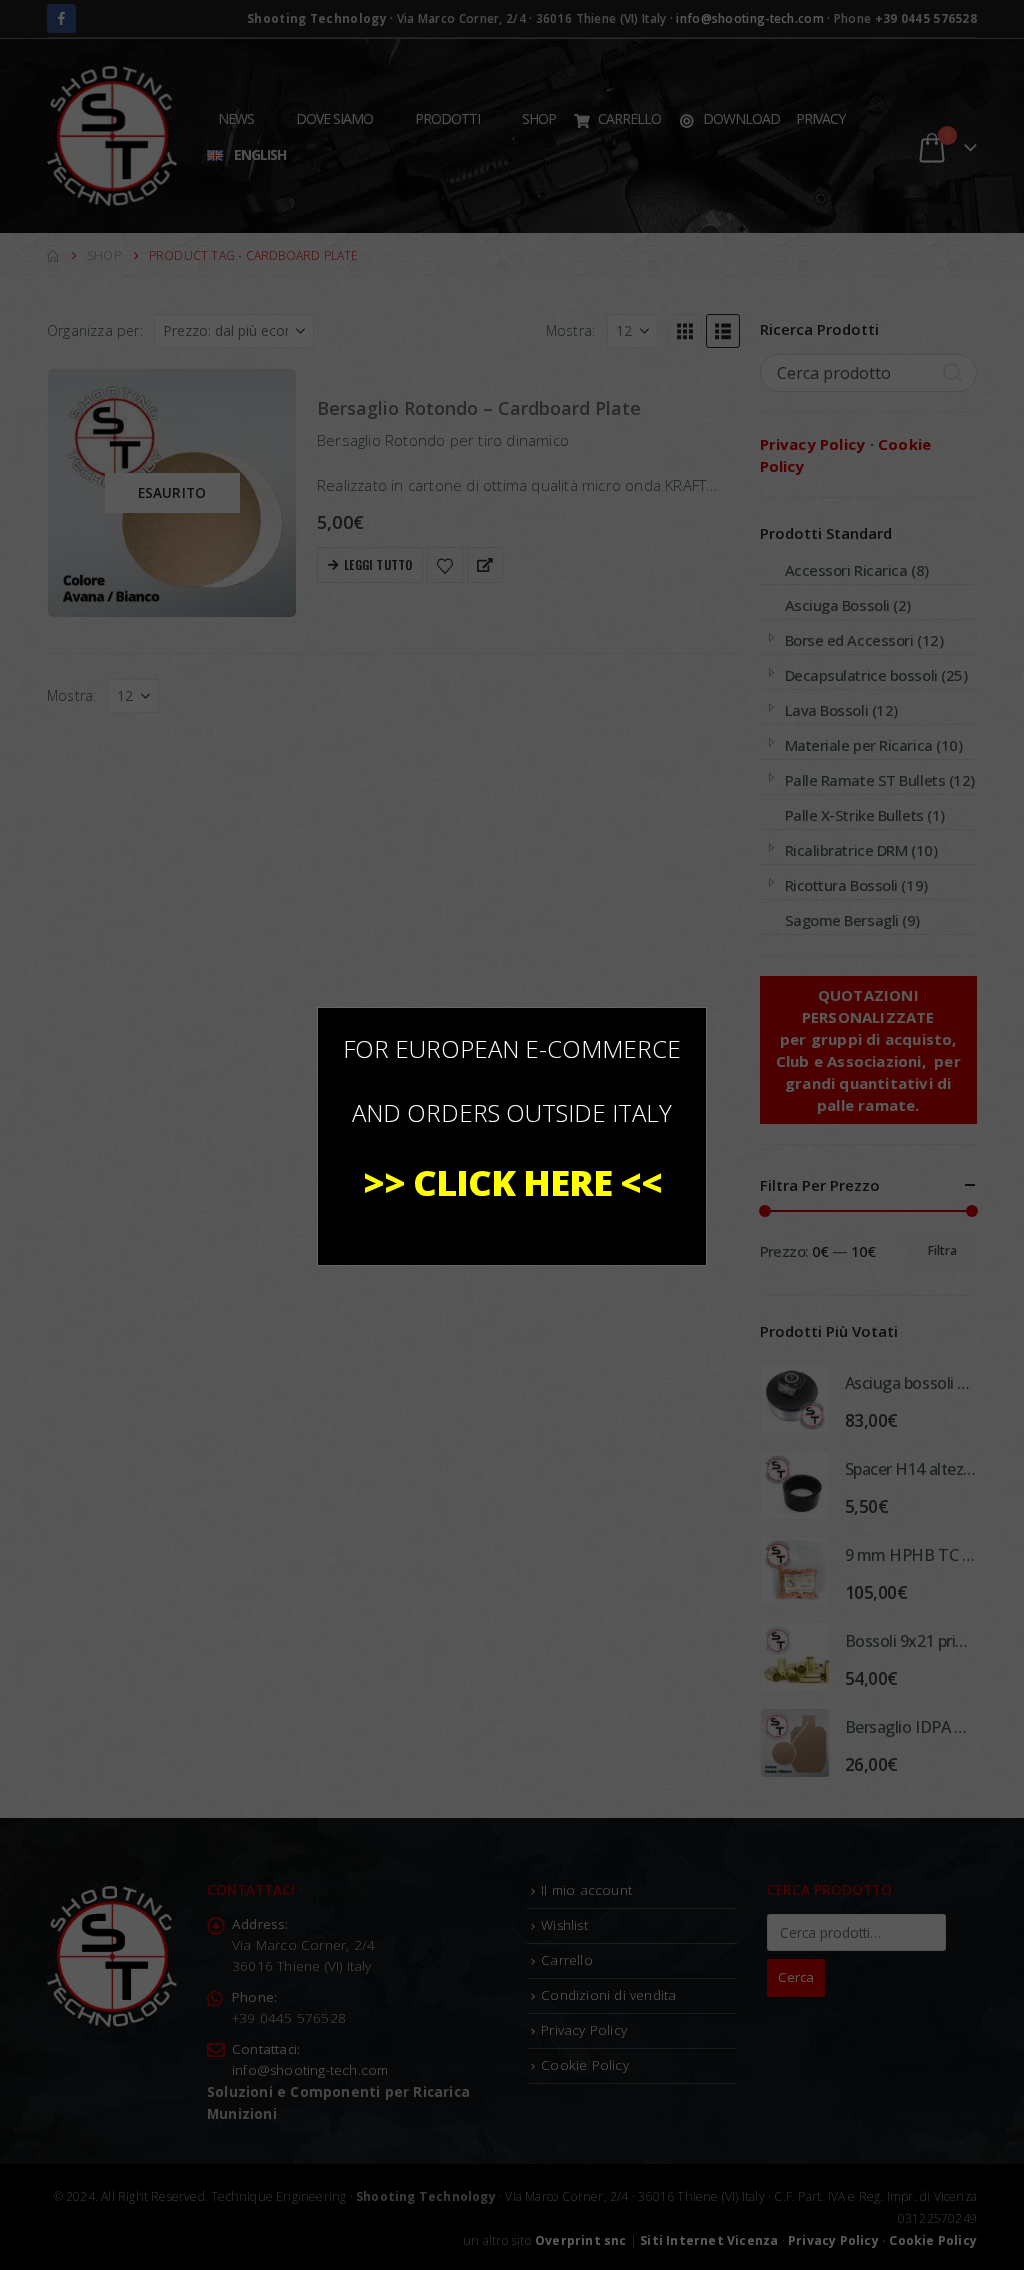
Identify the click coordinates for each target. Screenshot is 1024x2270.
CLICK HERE (512, 1182)
